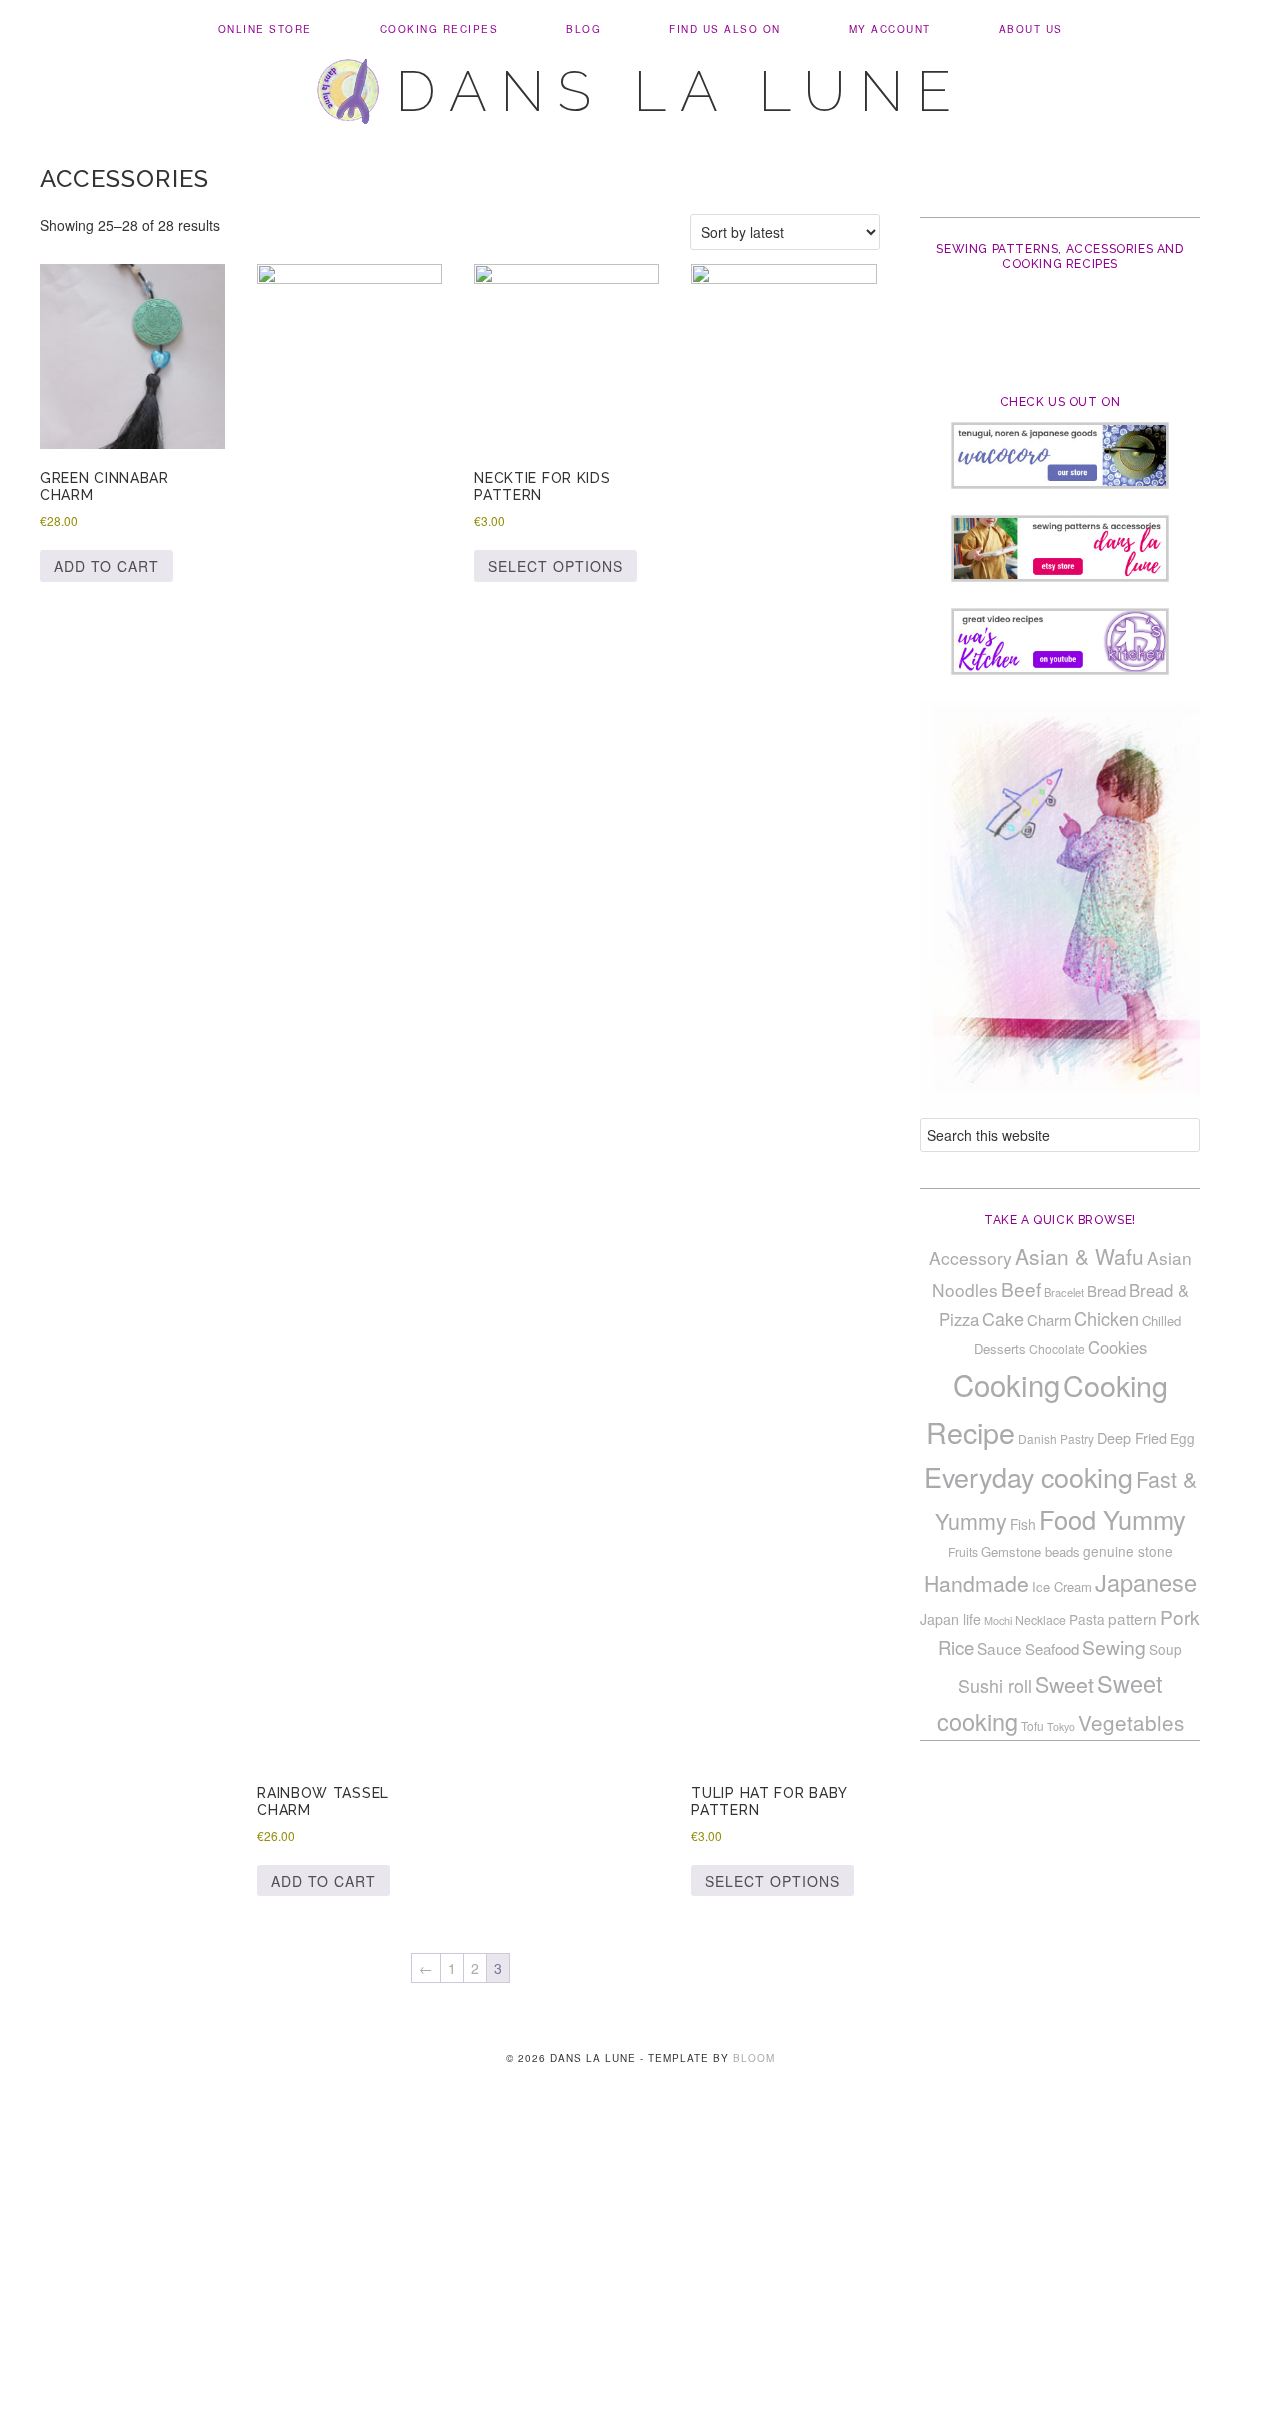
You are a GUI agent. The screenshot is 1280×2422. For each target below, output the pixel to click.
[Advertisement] (640, 2274)
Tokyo (1061, 1726)
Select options (555, 566)
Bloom (754, 2058)
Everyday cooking (1028, 1476)
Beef (1021, 1288)
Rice (956, 1647)
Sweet (1064, 1684)
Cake (1003, 1318)
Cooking (1006, 1384)
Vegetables (1131, 1722)
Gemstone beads (1030, 1551)
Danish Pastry (1056, 1438)
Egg (1182, 1438)
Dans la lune (680, 91)
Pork (1180, 1616)
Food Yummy (1112, 1519)
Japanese (1146, 1582)
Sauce (999, 1648)
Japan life (950, 1619)
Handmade (976, 1583)
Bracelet (1064, 1292)
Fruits (963, 1551)
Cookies (1117, 1347)
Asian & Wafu (1079, 1256)
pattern (1132, 1618)
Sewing (1114, 1647)
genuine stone (1128, 1551)
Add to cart (106, 566)
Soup (1165, 1649)
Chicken (1106, 1318)
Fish (1023, 1524)
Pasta (1087, 1619)
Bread (1106, 1290)
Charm (1049, 1319)
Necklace (1040, 1620)
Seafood (1052, 1648)
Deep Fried (1132, 1437)
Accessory (970, 1257)
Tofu (1032, 1725)
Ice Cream (1062, 1586)
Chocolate (1057, 1348)
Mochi (998, 1620)
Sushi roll (995, 1685)
